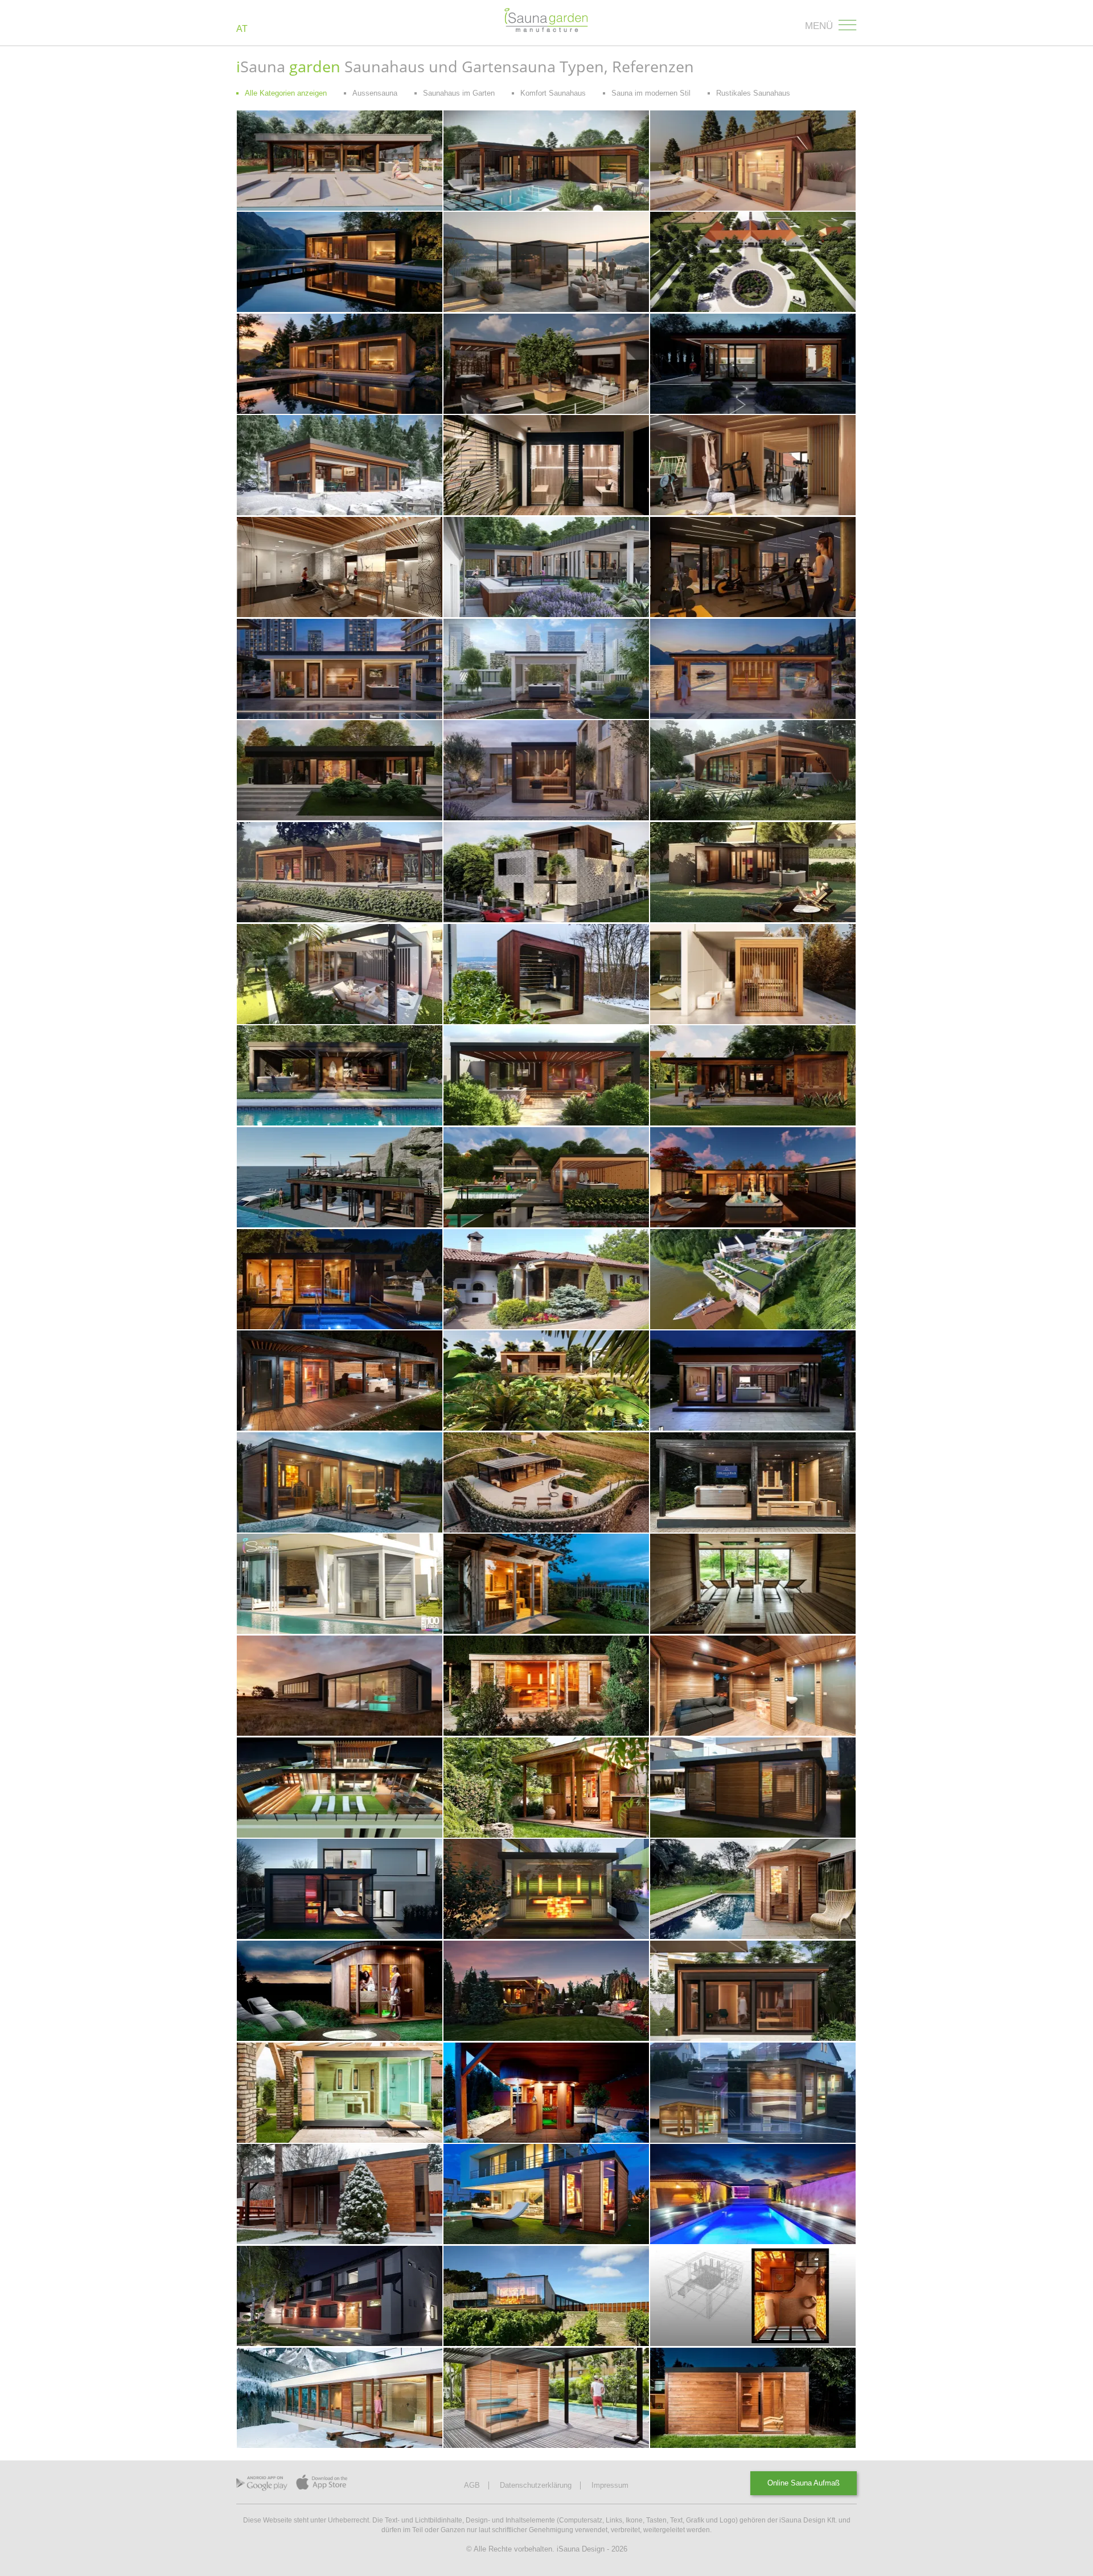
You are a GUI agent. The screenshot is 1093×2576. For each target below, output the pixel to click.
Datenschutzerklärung (536, 2485)
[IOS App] (322, 2485)
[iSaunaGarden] (547, 21)
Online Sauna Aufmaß (804, 2483)
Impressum (610, 2485)
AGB (472, 2485)
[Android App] (262, 2486)
